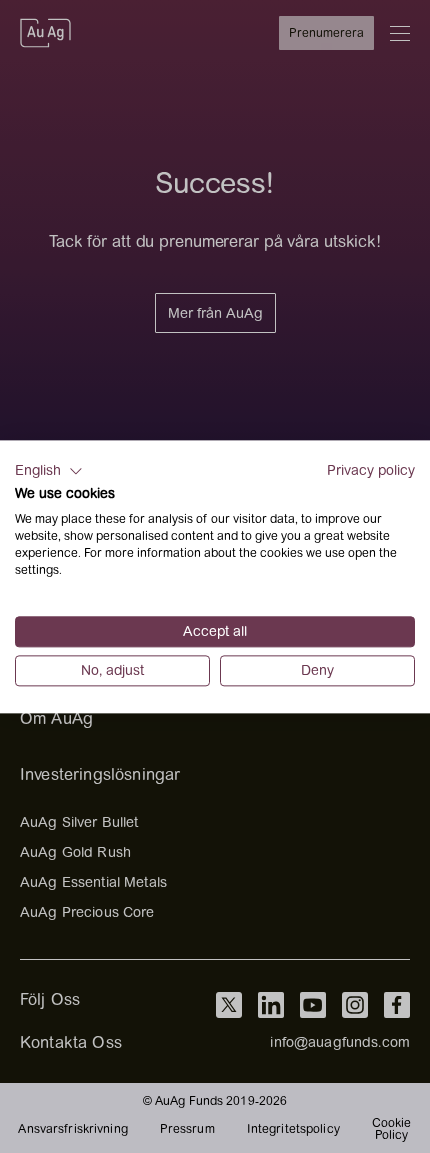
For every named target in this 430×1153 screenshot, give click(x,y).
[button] (49, 471)
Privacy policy (371, 470)
